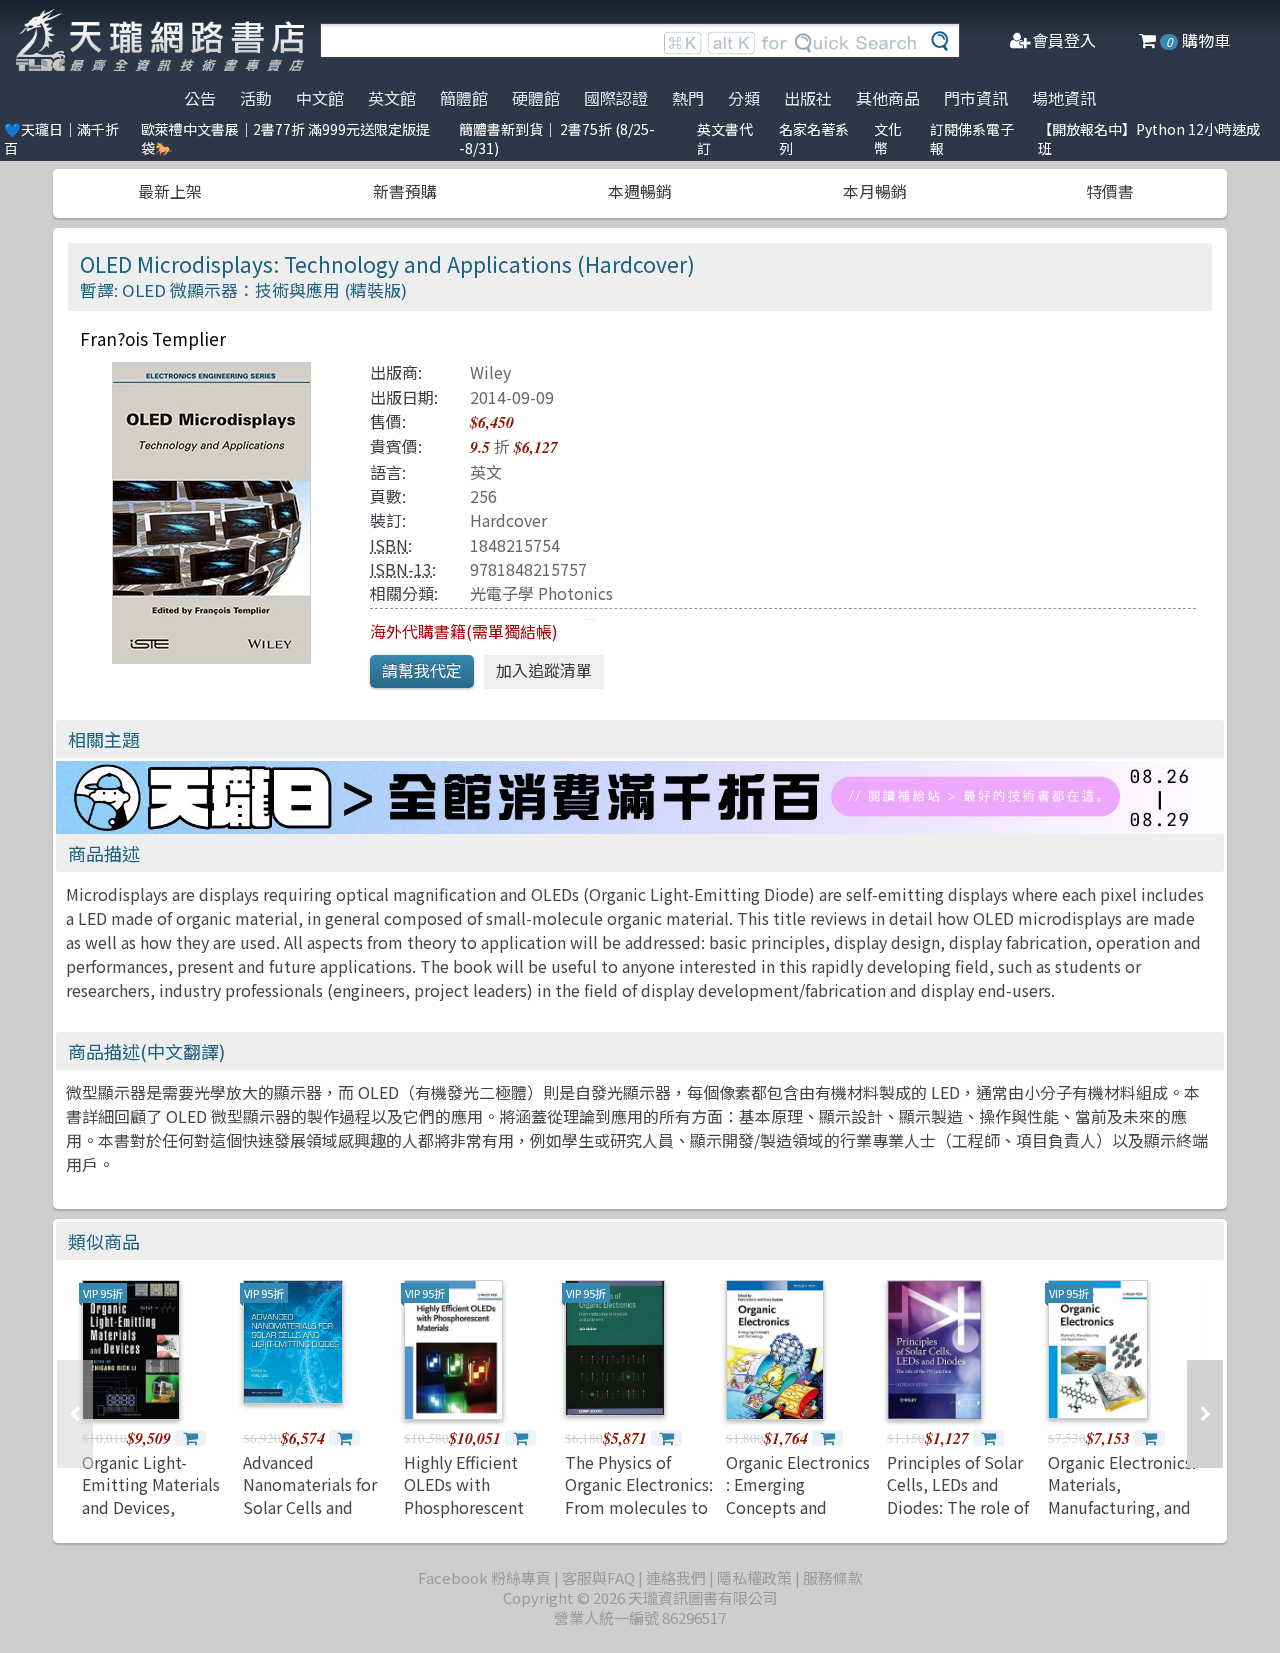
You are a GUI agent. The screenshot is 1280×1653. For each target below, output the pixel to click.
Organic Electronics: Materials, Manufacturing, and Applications (1122, 1495)
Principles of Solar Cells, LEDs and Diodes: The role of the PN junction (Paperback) (958, 1507)
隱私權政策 (754, 1577)
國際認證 (616, 98)
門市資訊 (976, 98)
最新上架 (170, 191)
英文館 (392, 98)
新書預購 (405, 191)
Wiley (490, 372)
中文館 (320, 98)
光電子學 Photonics (541, 593)
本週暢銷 (640, 191)
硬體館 (536, 98)
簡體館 (464, 98)
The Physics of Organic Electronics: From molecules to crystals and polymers (639, 1507)
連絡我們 (676, 1577)
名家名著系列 (814, 138)
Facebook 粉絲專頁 (484, 1577)
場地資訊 (1064, 98)
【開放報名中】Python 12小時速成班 (1149, 138)
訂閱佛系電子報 (972, 138)
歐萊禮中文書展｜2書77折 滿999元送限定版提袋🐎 (285, 138)
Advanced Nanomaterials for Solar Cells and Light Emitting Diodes (310, 1507)
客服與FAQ (598, 1577)
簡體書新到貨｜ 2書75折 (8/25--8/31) (557, 138)
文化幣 (888, 138)
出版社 (808, 98)
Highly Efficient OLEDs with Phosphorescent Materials (464, 1495)
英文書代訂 (725, 138)
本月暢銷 (875, 191)
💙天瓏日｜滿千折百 (61, 138)
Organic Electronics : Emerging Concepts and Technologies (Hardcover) (798, 1507)
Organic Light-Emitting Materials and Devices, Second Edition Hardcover (151, 1507)
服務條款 (833, 1577)
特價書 (1110, 191)
